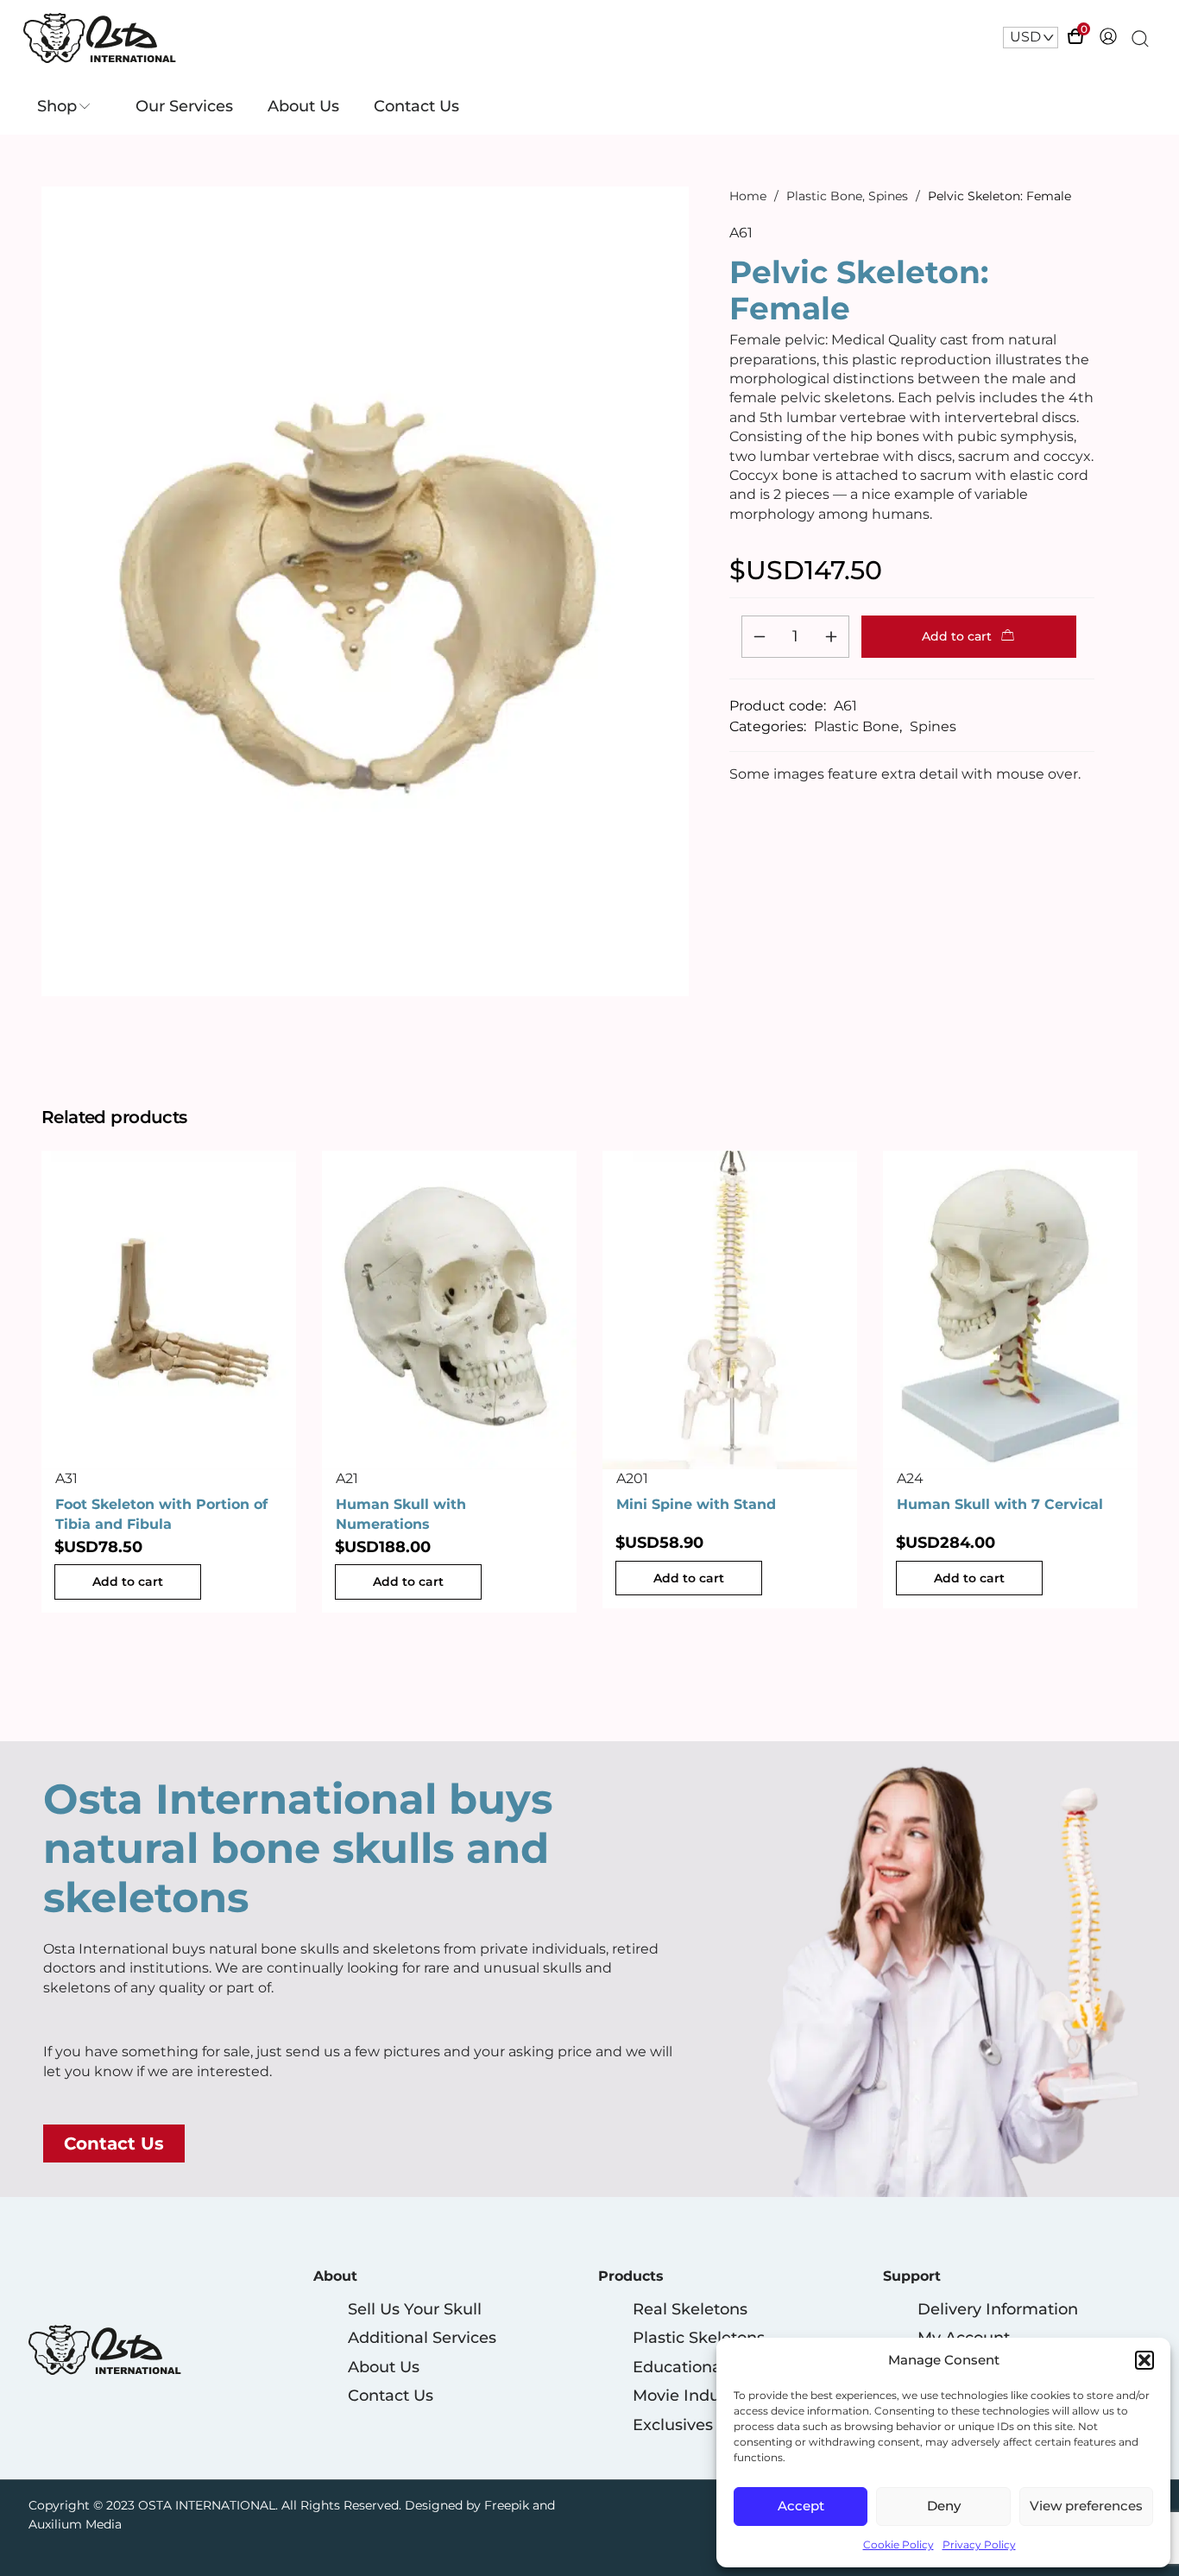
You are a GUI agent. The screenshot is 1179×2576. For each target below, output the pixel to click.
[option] (169, 1382)
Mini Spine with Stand (696, 1504)
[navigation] (1031, 37)
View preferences (1086, 2506)
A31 (66, 1477)
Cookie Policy (898, 2544)
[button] (1144, 2360)
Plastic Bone (824, 196)
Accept (801, 2506)
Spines (888, 196)
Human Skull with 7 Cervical (1000, 1504)
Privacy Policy (979, 2544)
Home (748, 196)
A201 (632, 1477)
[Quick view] (189, 1450)
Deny (944, 2506)
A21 (347, 1477)
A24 (910, 1477)
